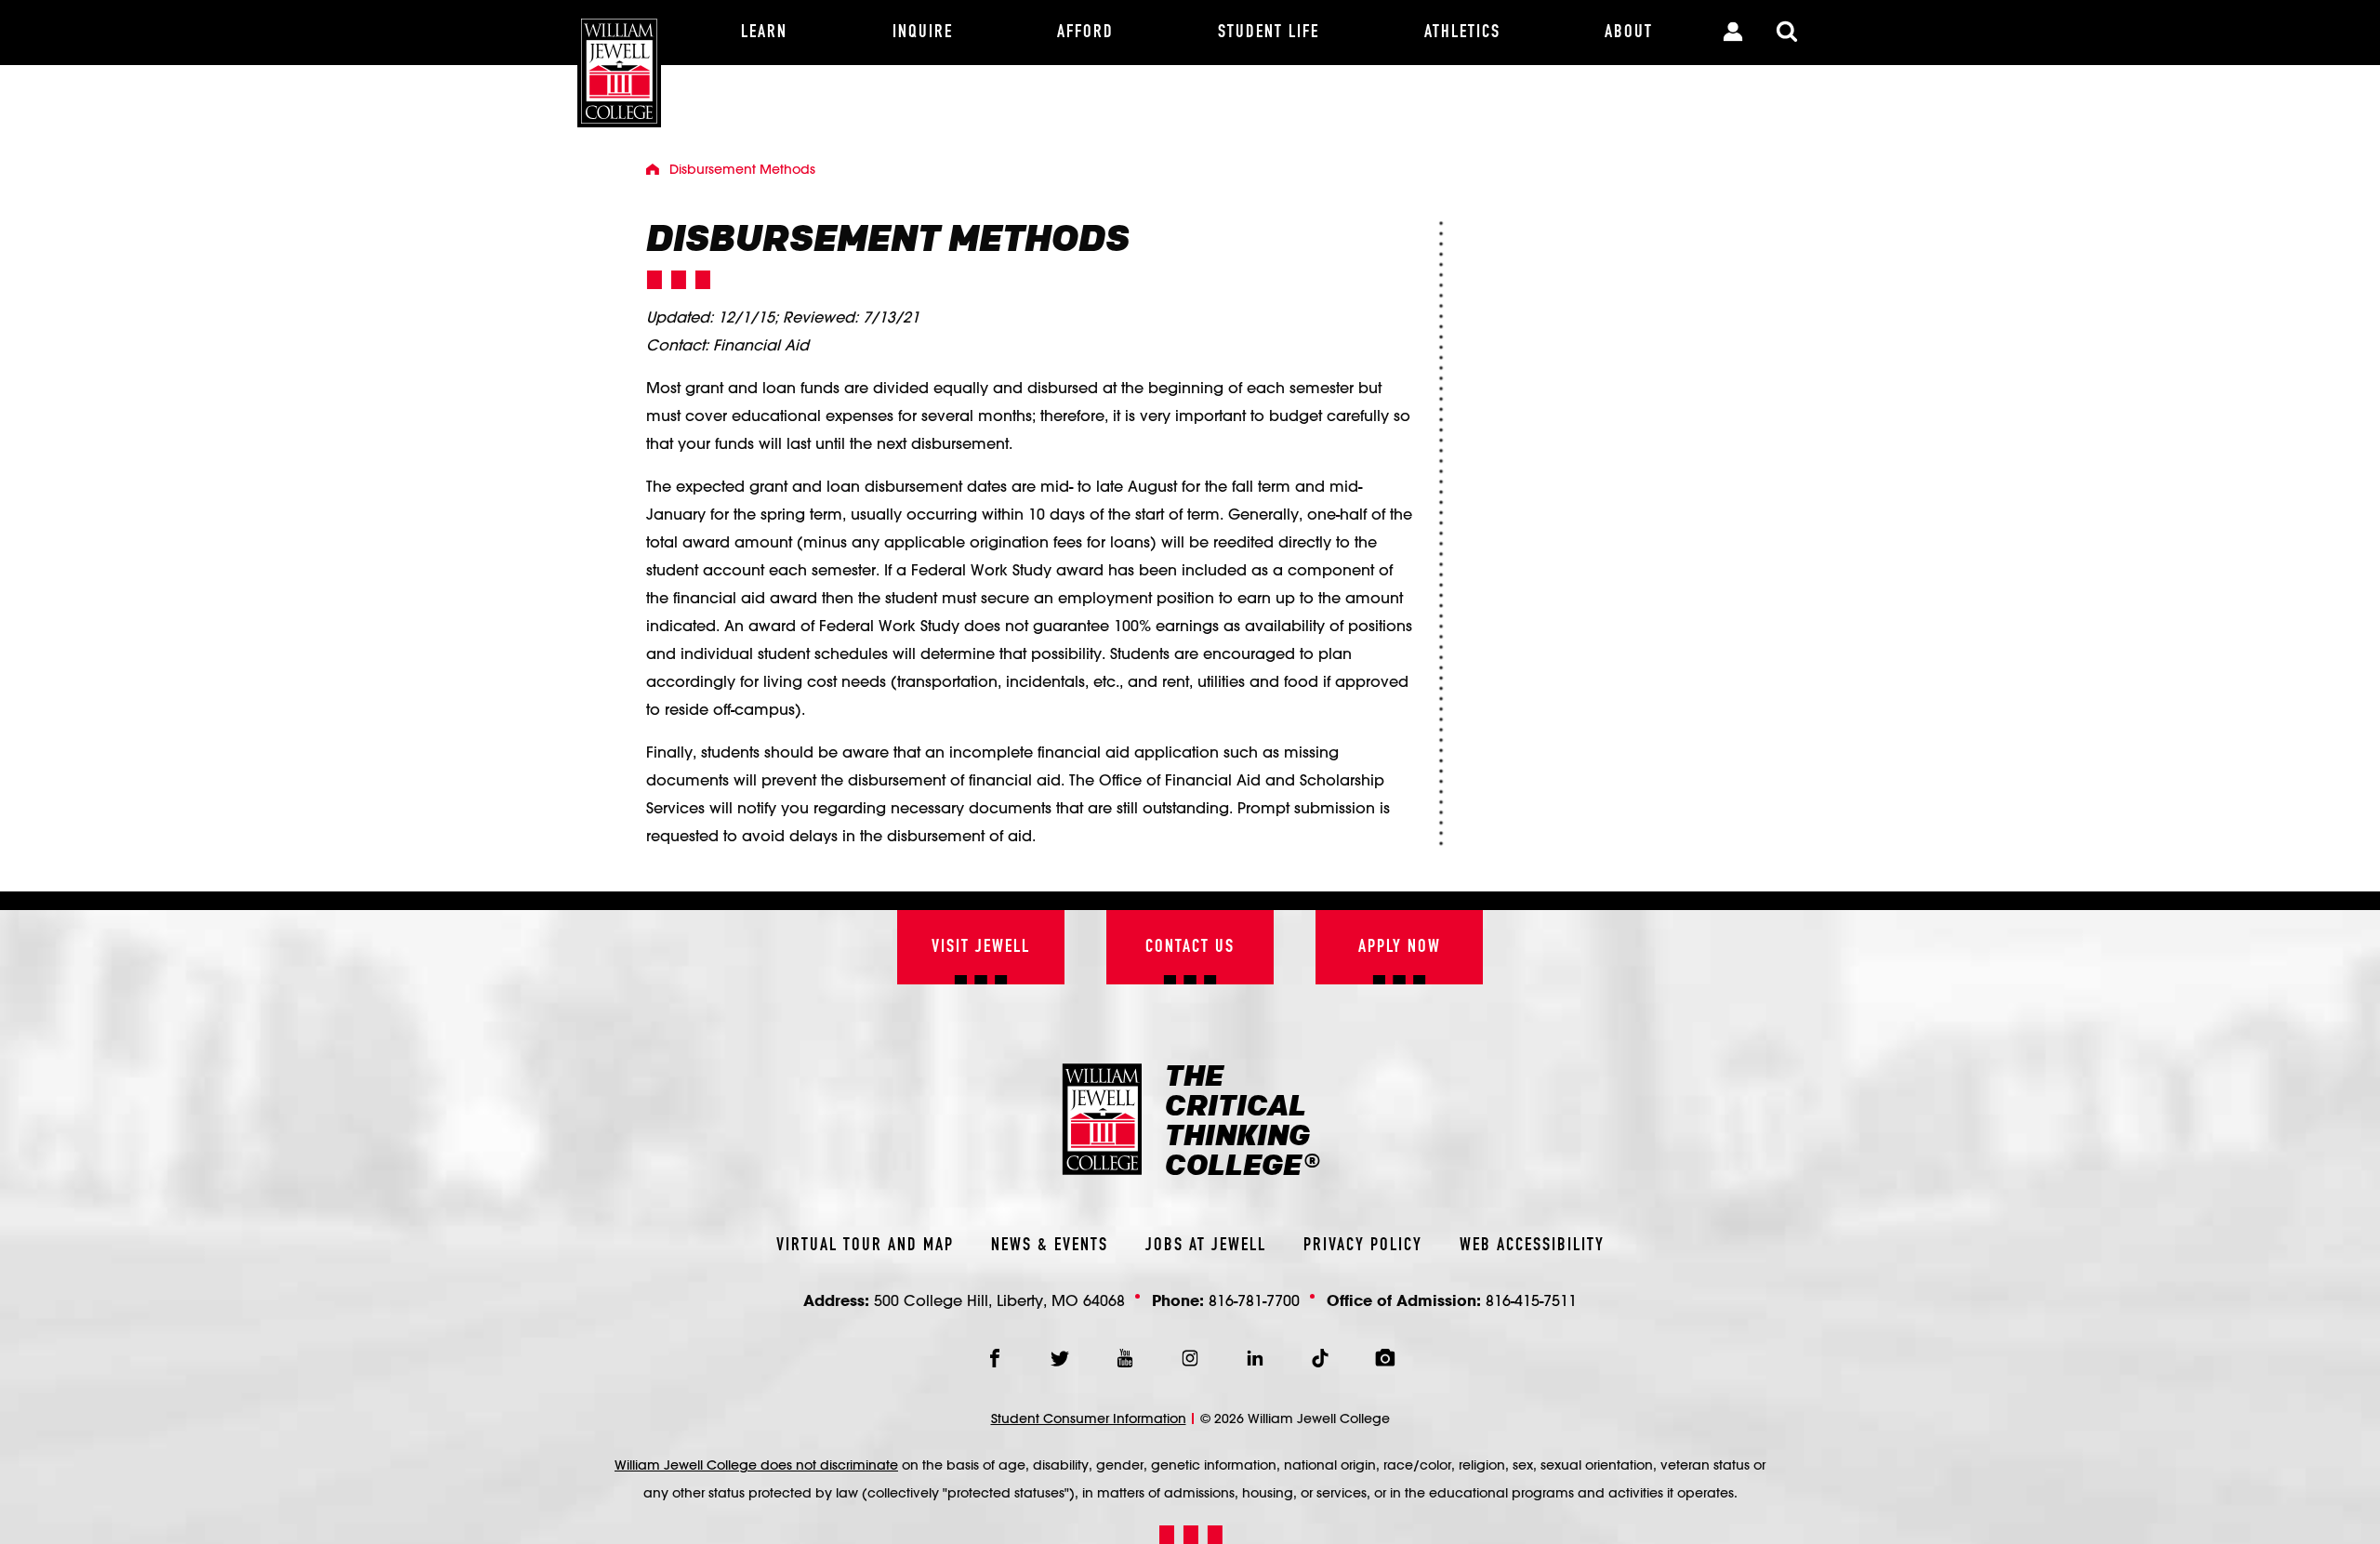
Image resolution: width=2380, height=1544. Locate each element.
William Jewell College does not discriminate (756, 1465)
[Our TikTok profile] (1320, 1358)
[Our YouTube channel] (1125, 1358)
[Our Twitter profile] (1060, 1358)
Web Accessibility (1532, 1246)
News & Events (1050, 1246)
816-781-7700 (1254, 1300)
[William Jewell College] (619, 64)
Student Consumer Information (1089, 1419)
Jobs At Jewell (1206, 1246)
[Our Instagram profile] (1190, 1358)
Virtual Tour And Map (865, 1246)
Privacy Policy (1363, 1246)
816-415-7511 (1531, 1300)
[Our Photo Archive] (1385, 1358)
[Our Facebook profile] (995, 1358)
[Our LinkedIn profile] (1255, 1358)
